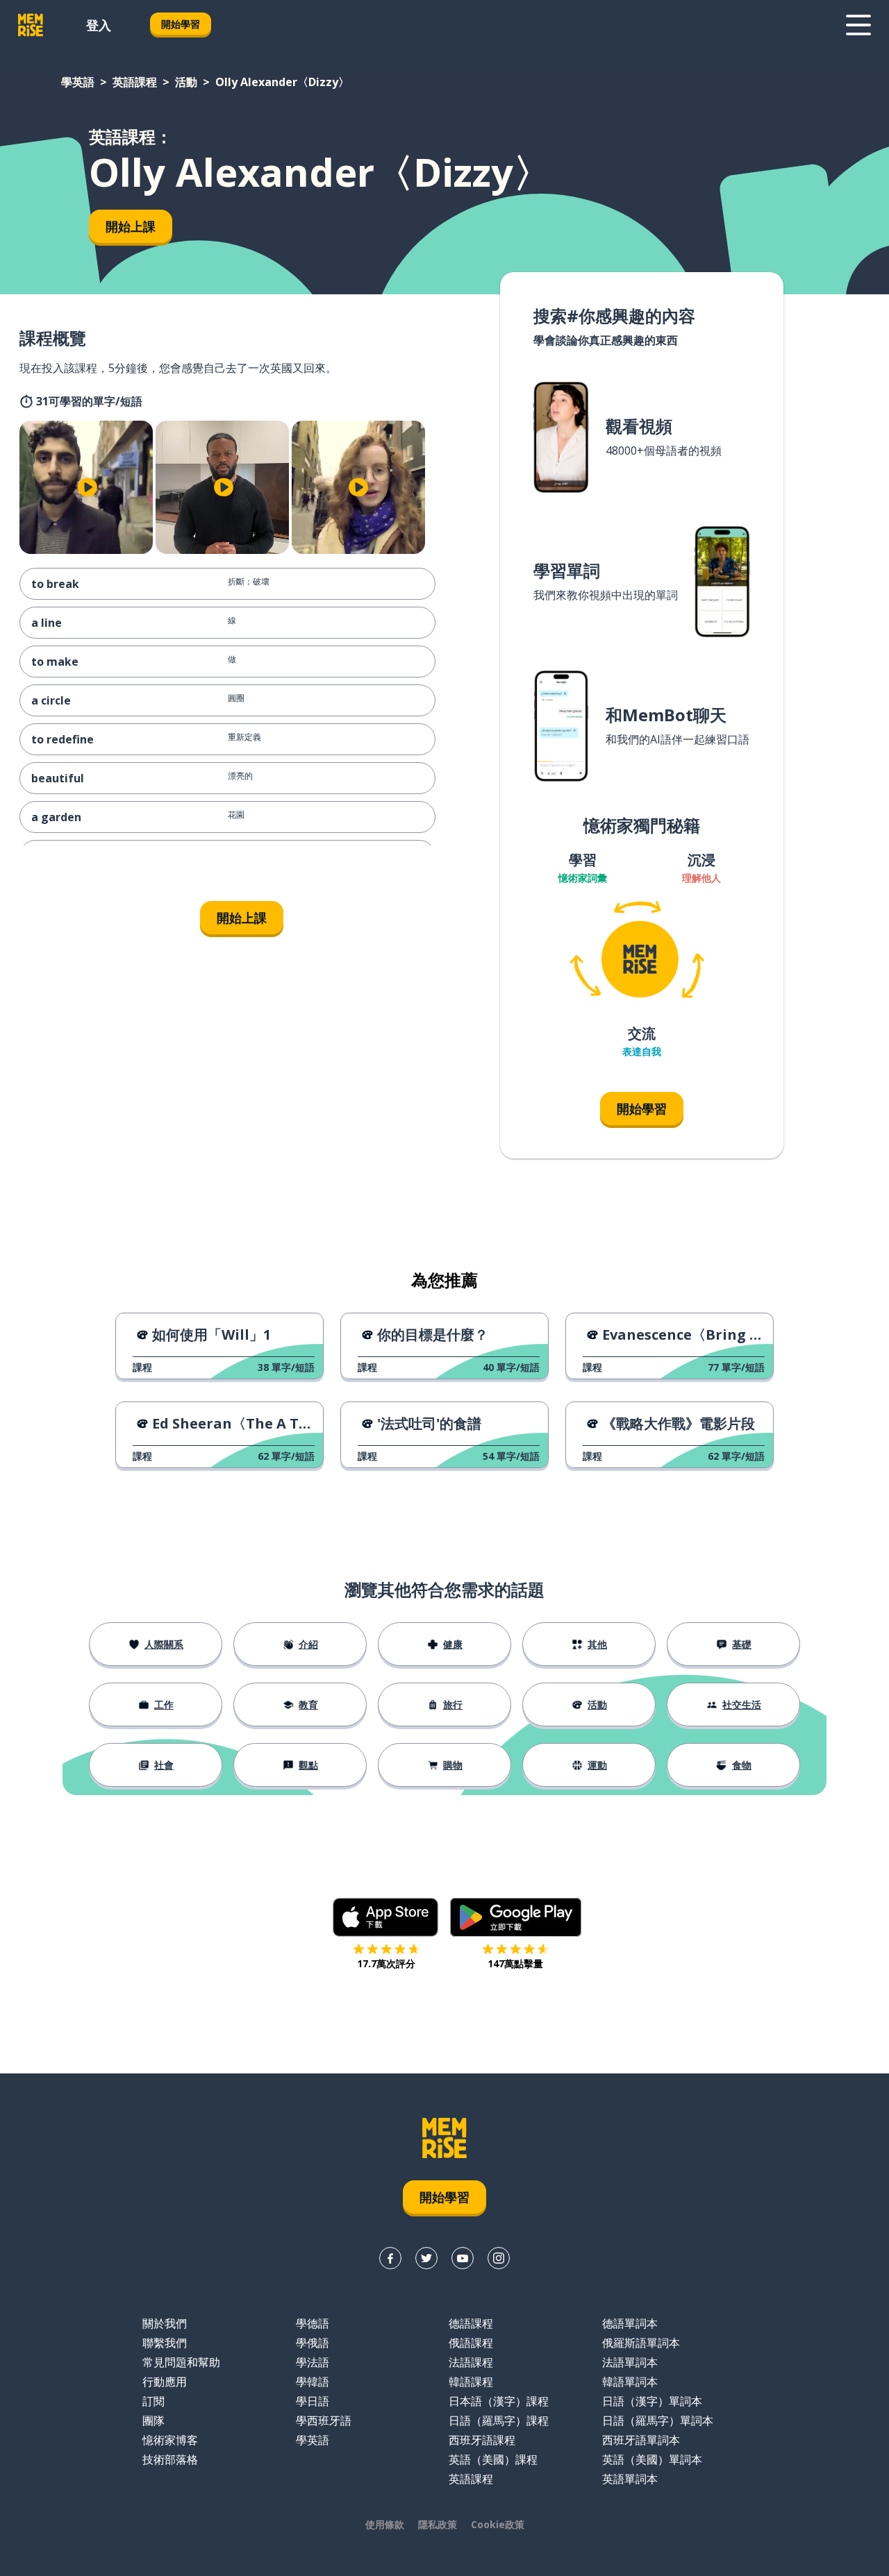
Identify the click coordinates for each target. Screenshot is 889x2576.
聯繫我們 (165, 2343)
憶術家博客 (170, 2440)
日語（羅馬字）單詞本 (658, 2421)
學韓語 (313, 2382)
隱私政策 (438, 2524)
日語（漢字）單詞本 (652, 2401)
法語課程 (471, 2362)
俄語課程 (471, 2343)
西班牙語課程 (482, 2440)
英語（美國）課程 (493, 2459)
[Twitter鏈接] (426, 2258)
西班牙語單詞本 (641, 2440)
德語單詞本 (630, 2323)
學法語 (313, 2362)
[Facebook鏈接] (390, 2258)
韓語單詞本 (630, 2382)
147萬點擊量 (515, 1963)
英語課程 (135, 82)
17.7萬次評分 (386, 1963)
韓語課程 (471, 2382)
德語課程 (471, 2323)
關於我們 (165, 2323)
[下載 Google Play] (516, 1917)
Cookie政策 (498, 2524)
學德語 (313, 2323)
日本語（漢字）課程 (499, 2401)
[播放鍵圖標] (88, 487)
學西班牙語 (324, 2421)
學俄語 (313, 2343)
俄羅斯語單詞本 (641, 2343)
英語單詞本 (630, 2479)
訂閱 (153, 2401)
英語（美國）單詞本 (652, 2459)
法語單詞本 (630, 2362)
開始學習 (181, 24)
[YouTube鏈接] (463, 2258)
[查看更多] (858, 25)
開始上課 (131, 226)
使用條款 (385, 2524)
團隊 (153, 2421)
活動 (186, 82)
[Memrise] (31, 25)
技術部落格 (170, 2459)
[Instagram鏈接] (499, 2258)
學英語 (78, 82)
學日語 (313, 2401)
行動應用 (165, 2382)
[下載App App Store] (386, 1917)
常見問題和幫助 (181, 2362)
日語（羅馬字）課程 (499, 2421)
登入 (99, 25)
